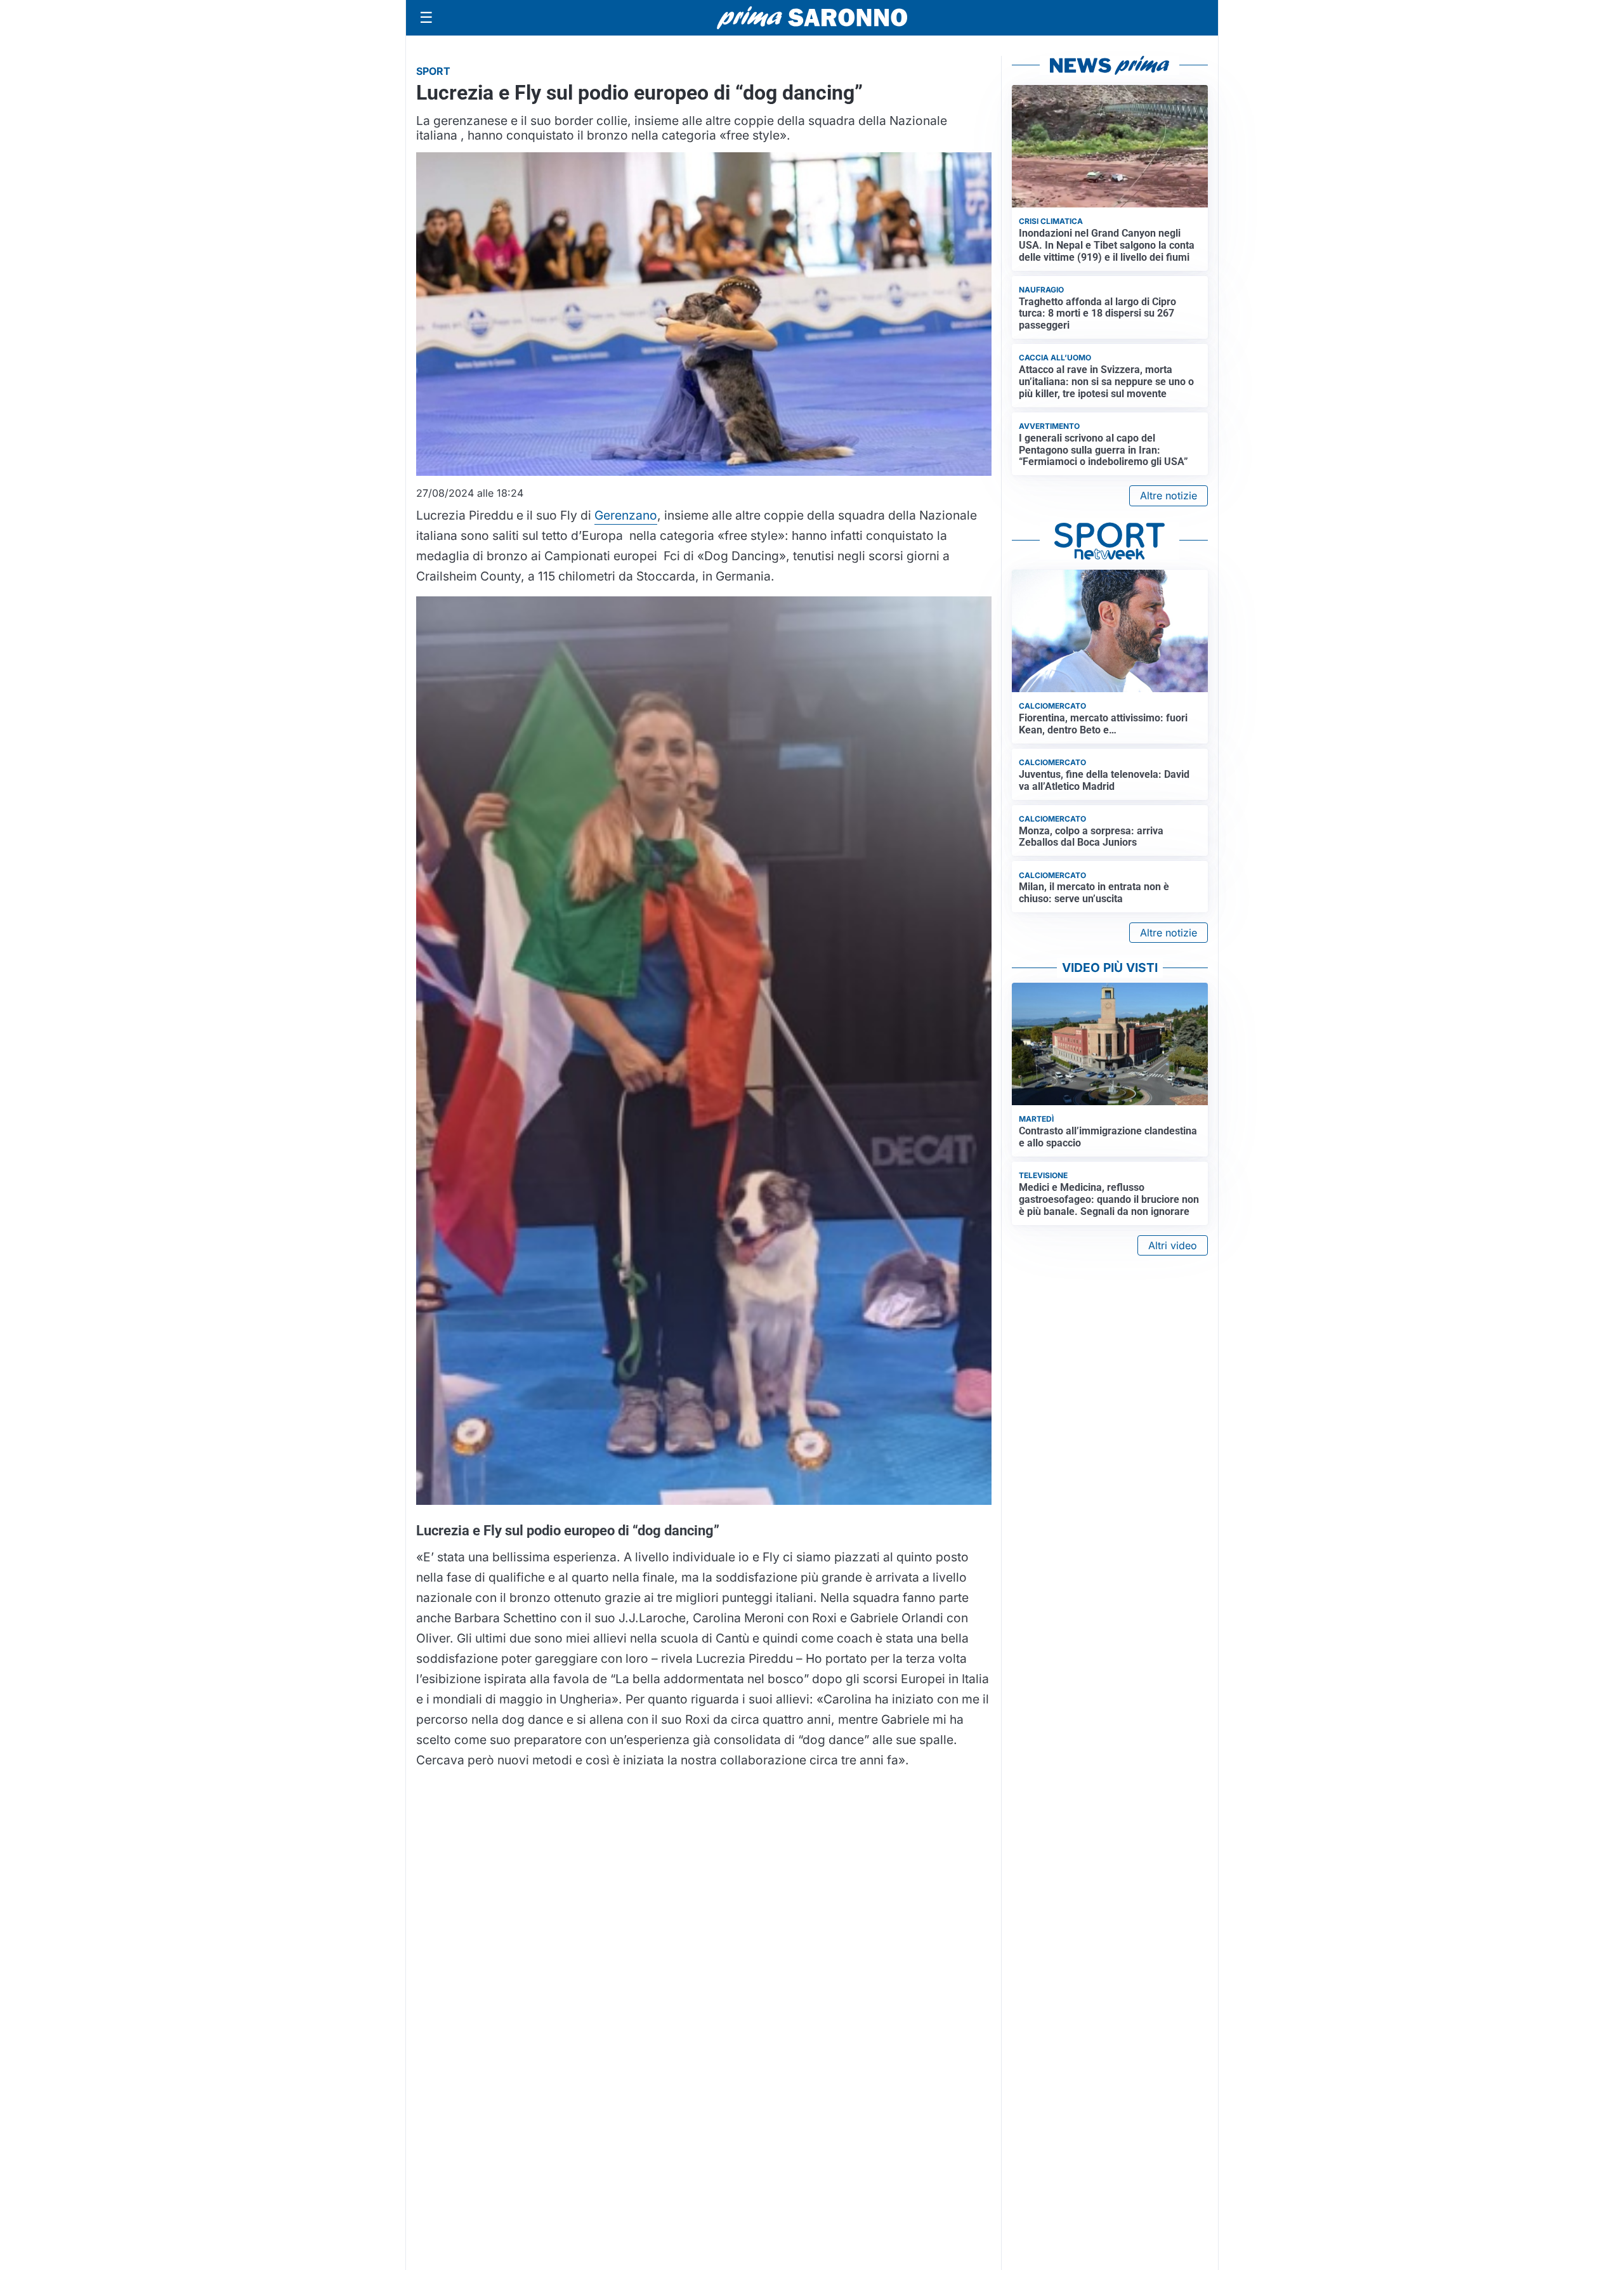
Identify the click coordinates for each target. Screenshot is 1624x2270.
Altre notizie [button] (1169, 495)
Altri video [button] (1173, 1245)
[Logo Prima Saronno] (812, 18)
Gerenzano (626, 515)
